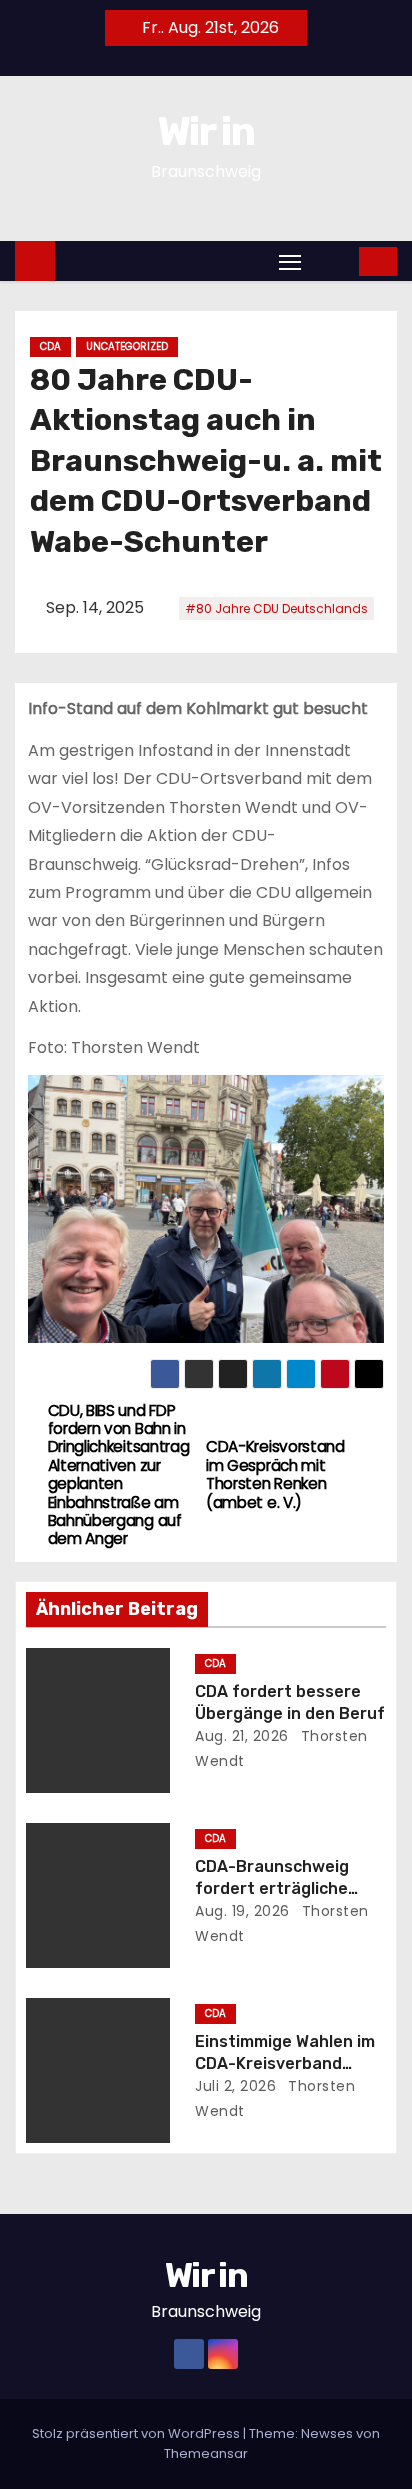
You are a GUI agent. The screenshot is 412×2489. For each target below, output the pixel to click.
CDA (50, 346)
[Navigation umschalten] (290, 261)
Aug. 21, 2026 (242, 1736)
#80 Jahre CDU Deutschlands (276, 608)
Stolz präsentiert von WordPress (137, 2433)
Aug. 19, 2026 (242, 1911)
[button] (332, 260)
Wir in (206, 131)
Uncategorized (127, 346)
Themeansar (206, 2453)
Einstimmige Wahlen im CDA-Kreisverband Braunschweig (285, 2063)
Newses (327, 2433)
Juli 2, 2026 (235, 2086)
